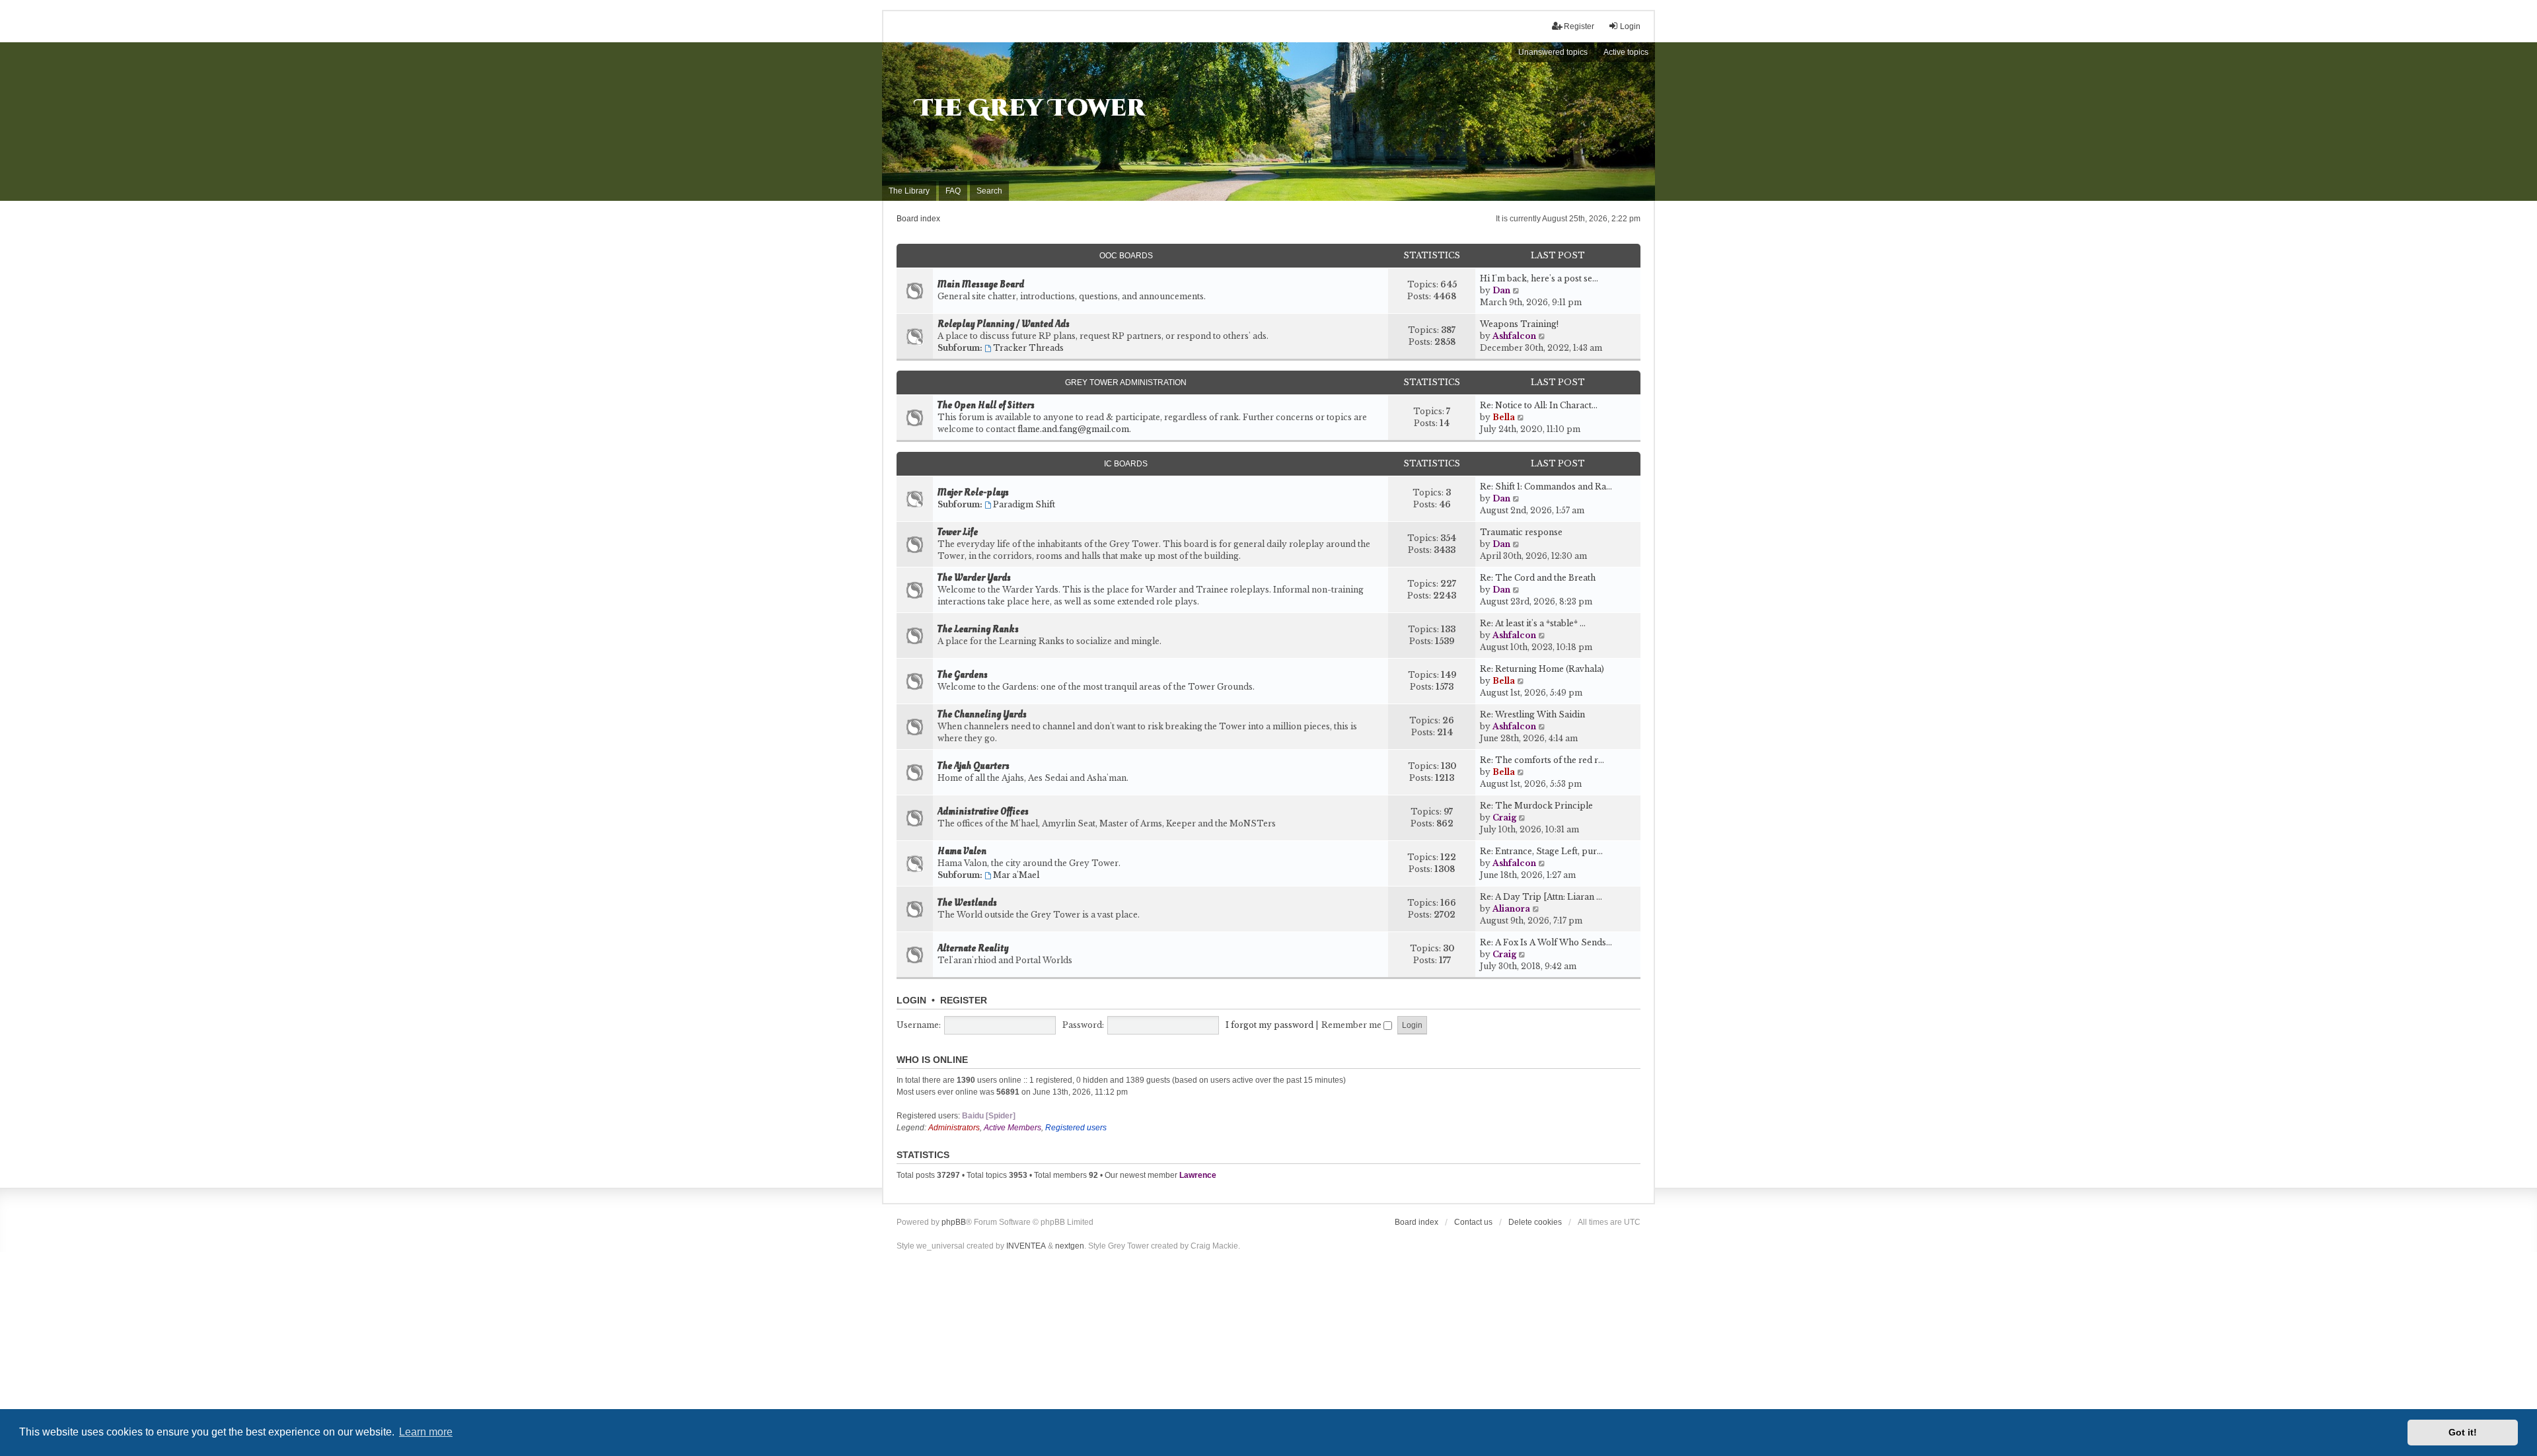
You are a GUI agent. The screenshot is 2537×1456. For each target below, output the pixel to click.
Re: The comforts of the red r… (1542, 760)
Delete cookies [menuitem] (1535, 1222)
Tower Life (958, 532)
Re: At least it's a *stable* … (1533, 623)
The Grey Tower (1030, 108)
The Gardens (963, 675)
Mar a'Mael (1016, 875)
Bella (1504, 417)
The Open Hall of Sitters (986, 406)
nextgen (1070, 1246)
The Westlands (967, 903)
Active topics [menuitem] (1626, 52)
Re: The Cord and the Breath (1538, 578)
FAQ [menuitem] (953, 191)
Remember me (1352, 1025)
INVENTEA (1026, 1246)
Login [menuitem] (1630, 26)
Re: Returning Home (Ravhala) (1542, 669)
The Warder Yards (974, 578)
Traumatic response (1521, 532)
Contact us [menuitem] (1473, 1222)
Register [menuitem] (1579, 26)
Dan (1501, 290)
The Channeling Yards (982, 715)
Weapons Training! (1519, 324)
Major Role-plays (973, 493)
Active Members (1012, 1128)
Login (911, 1000)
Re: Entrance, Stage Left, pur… (1541, 851)
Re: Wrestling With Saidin (1532, 714)
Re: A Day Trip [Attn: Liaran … (1541, 897)
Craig (1504, 818)
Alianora (1511, 909)
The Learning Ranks (978, 630)
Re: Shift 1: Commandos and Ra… (1546, 487)
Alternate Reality (973, 949)
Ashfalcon (1514, 336)
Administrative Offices (983, 812)
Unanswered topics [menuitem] (1553, 52)
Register (964, 1000)
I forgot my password (1269, 1025)
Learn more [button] (426, 1432)
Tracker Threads (1028, 348)
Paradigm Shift (1024, 504)
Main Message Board (981, 285)
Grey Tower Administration (1126, 382)
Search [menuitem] (989, 191)
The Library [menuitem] (909, 191)
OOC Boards (1126, 256)
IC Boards (1126, 464)
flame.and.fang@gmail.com (1073, 429)
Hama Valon (962, 852)
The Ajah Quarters (974, 766)
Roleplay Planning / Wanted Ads (1004, 324)
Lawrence (1198, 1175)
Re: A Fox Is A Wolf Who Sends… (1546, 942)
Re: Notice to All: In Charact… (1539, 405)
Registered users (1076, 1128)
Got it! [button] (2463, 1432)
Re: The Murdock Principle (1536, 806)
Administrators (954, 1128)
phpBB (954, 1222)
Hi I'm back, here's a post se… (1539, 278)
